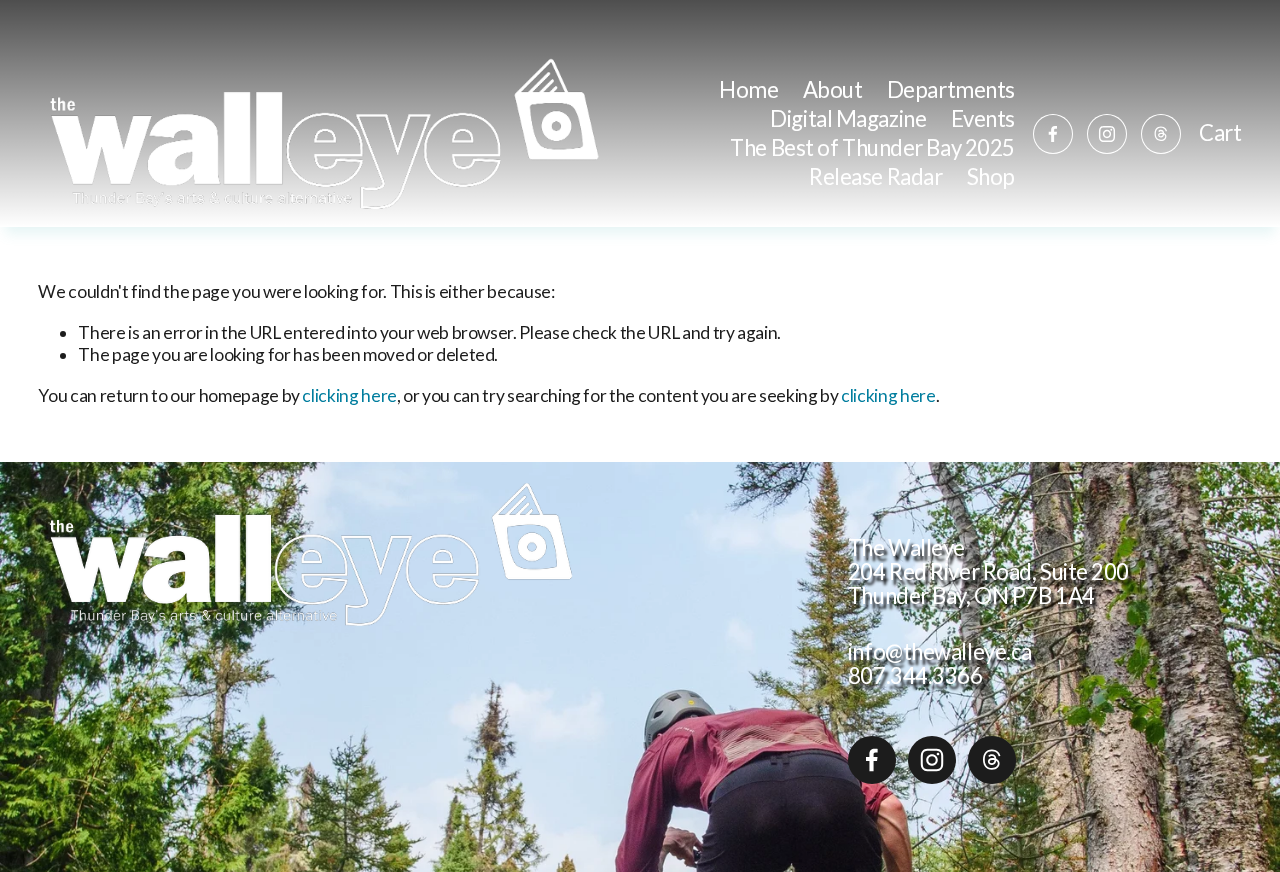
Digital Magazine (848, 118)
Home (748, 89)
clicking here (349, 395)
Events (983, 118)
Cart (1220, 133)
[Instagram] (1107, 134)
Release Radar (875, 176)
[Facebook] (1053, 134)
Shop (991, 176)
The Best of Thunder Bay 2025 (872, 147)
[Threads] (1161, 134)
